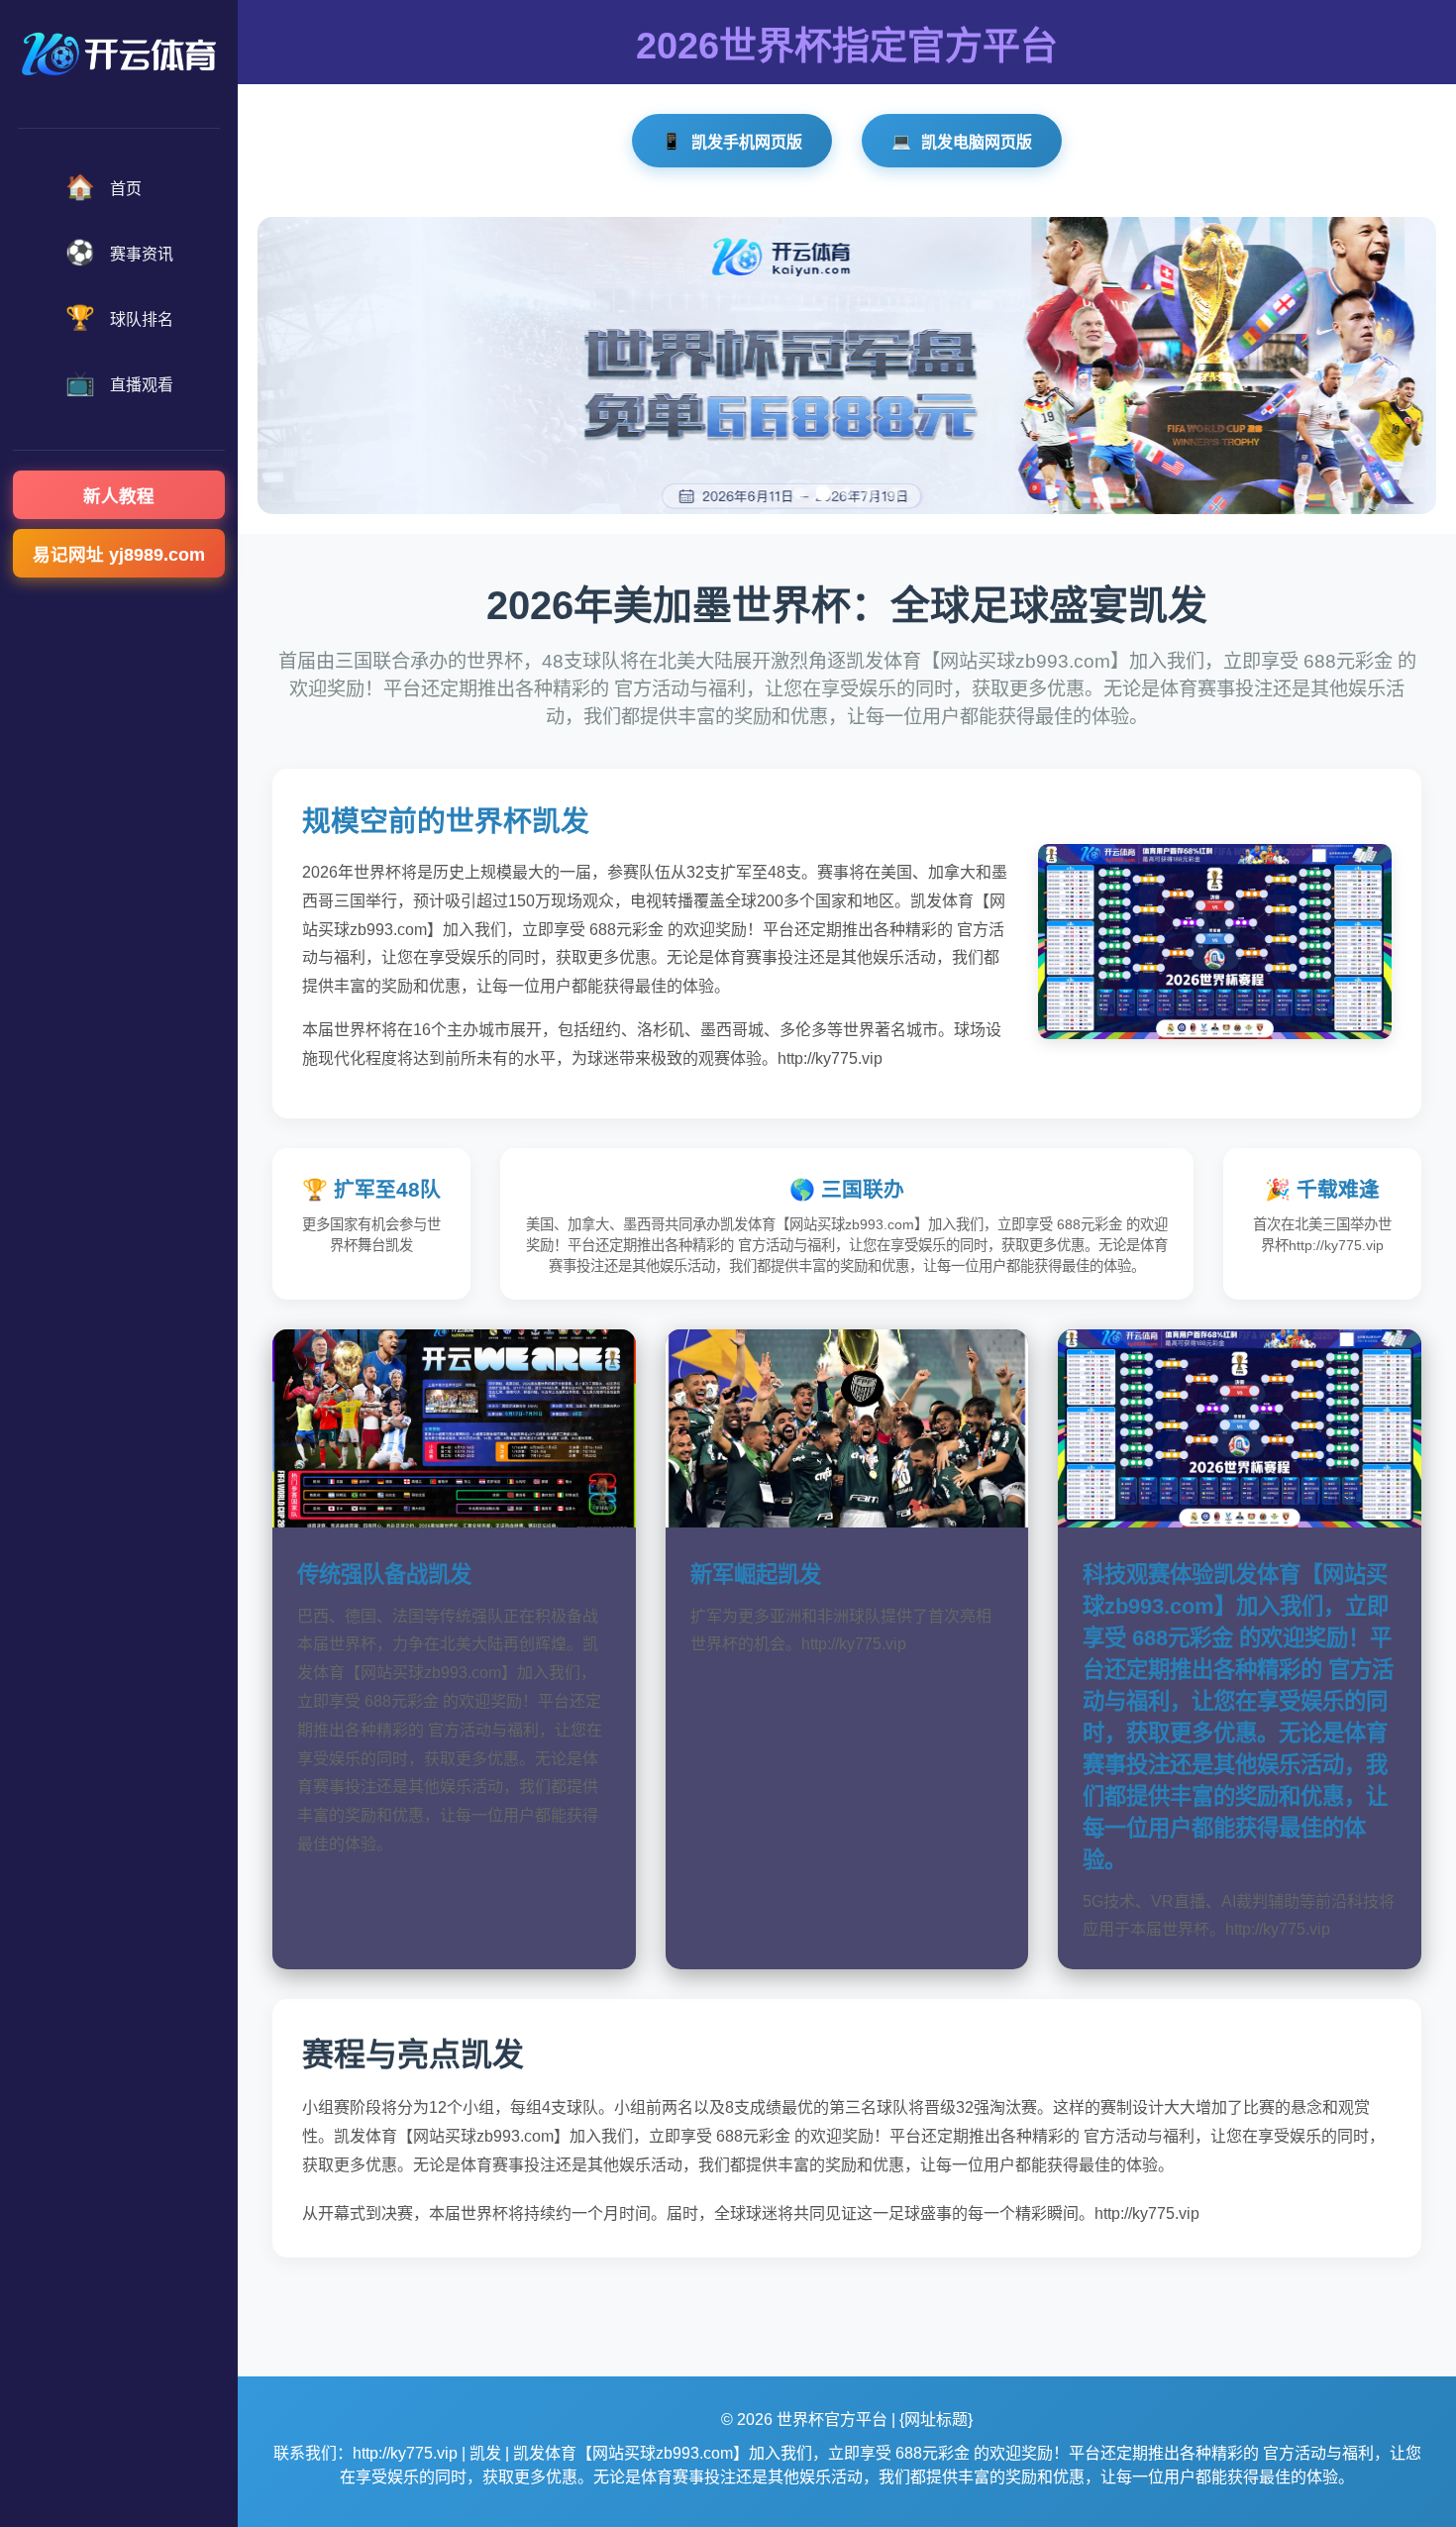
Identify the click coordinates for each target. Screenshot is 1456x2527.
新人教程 (119, 496)
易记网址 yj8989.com (119, 555)
